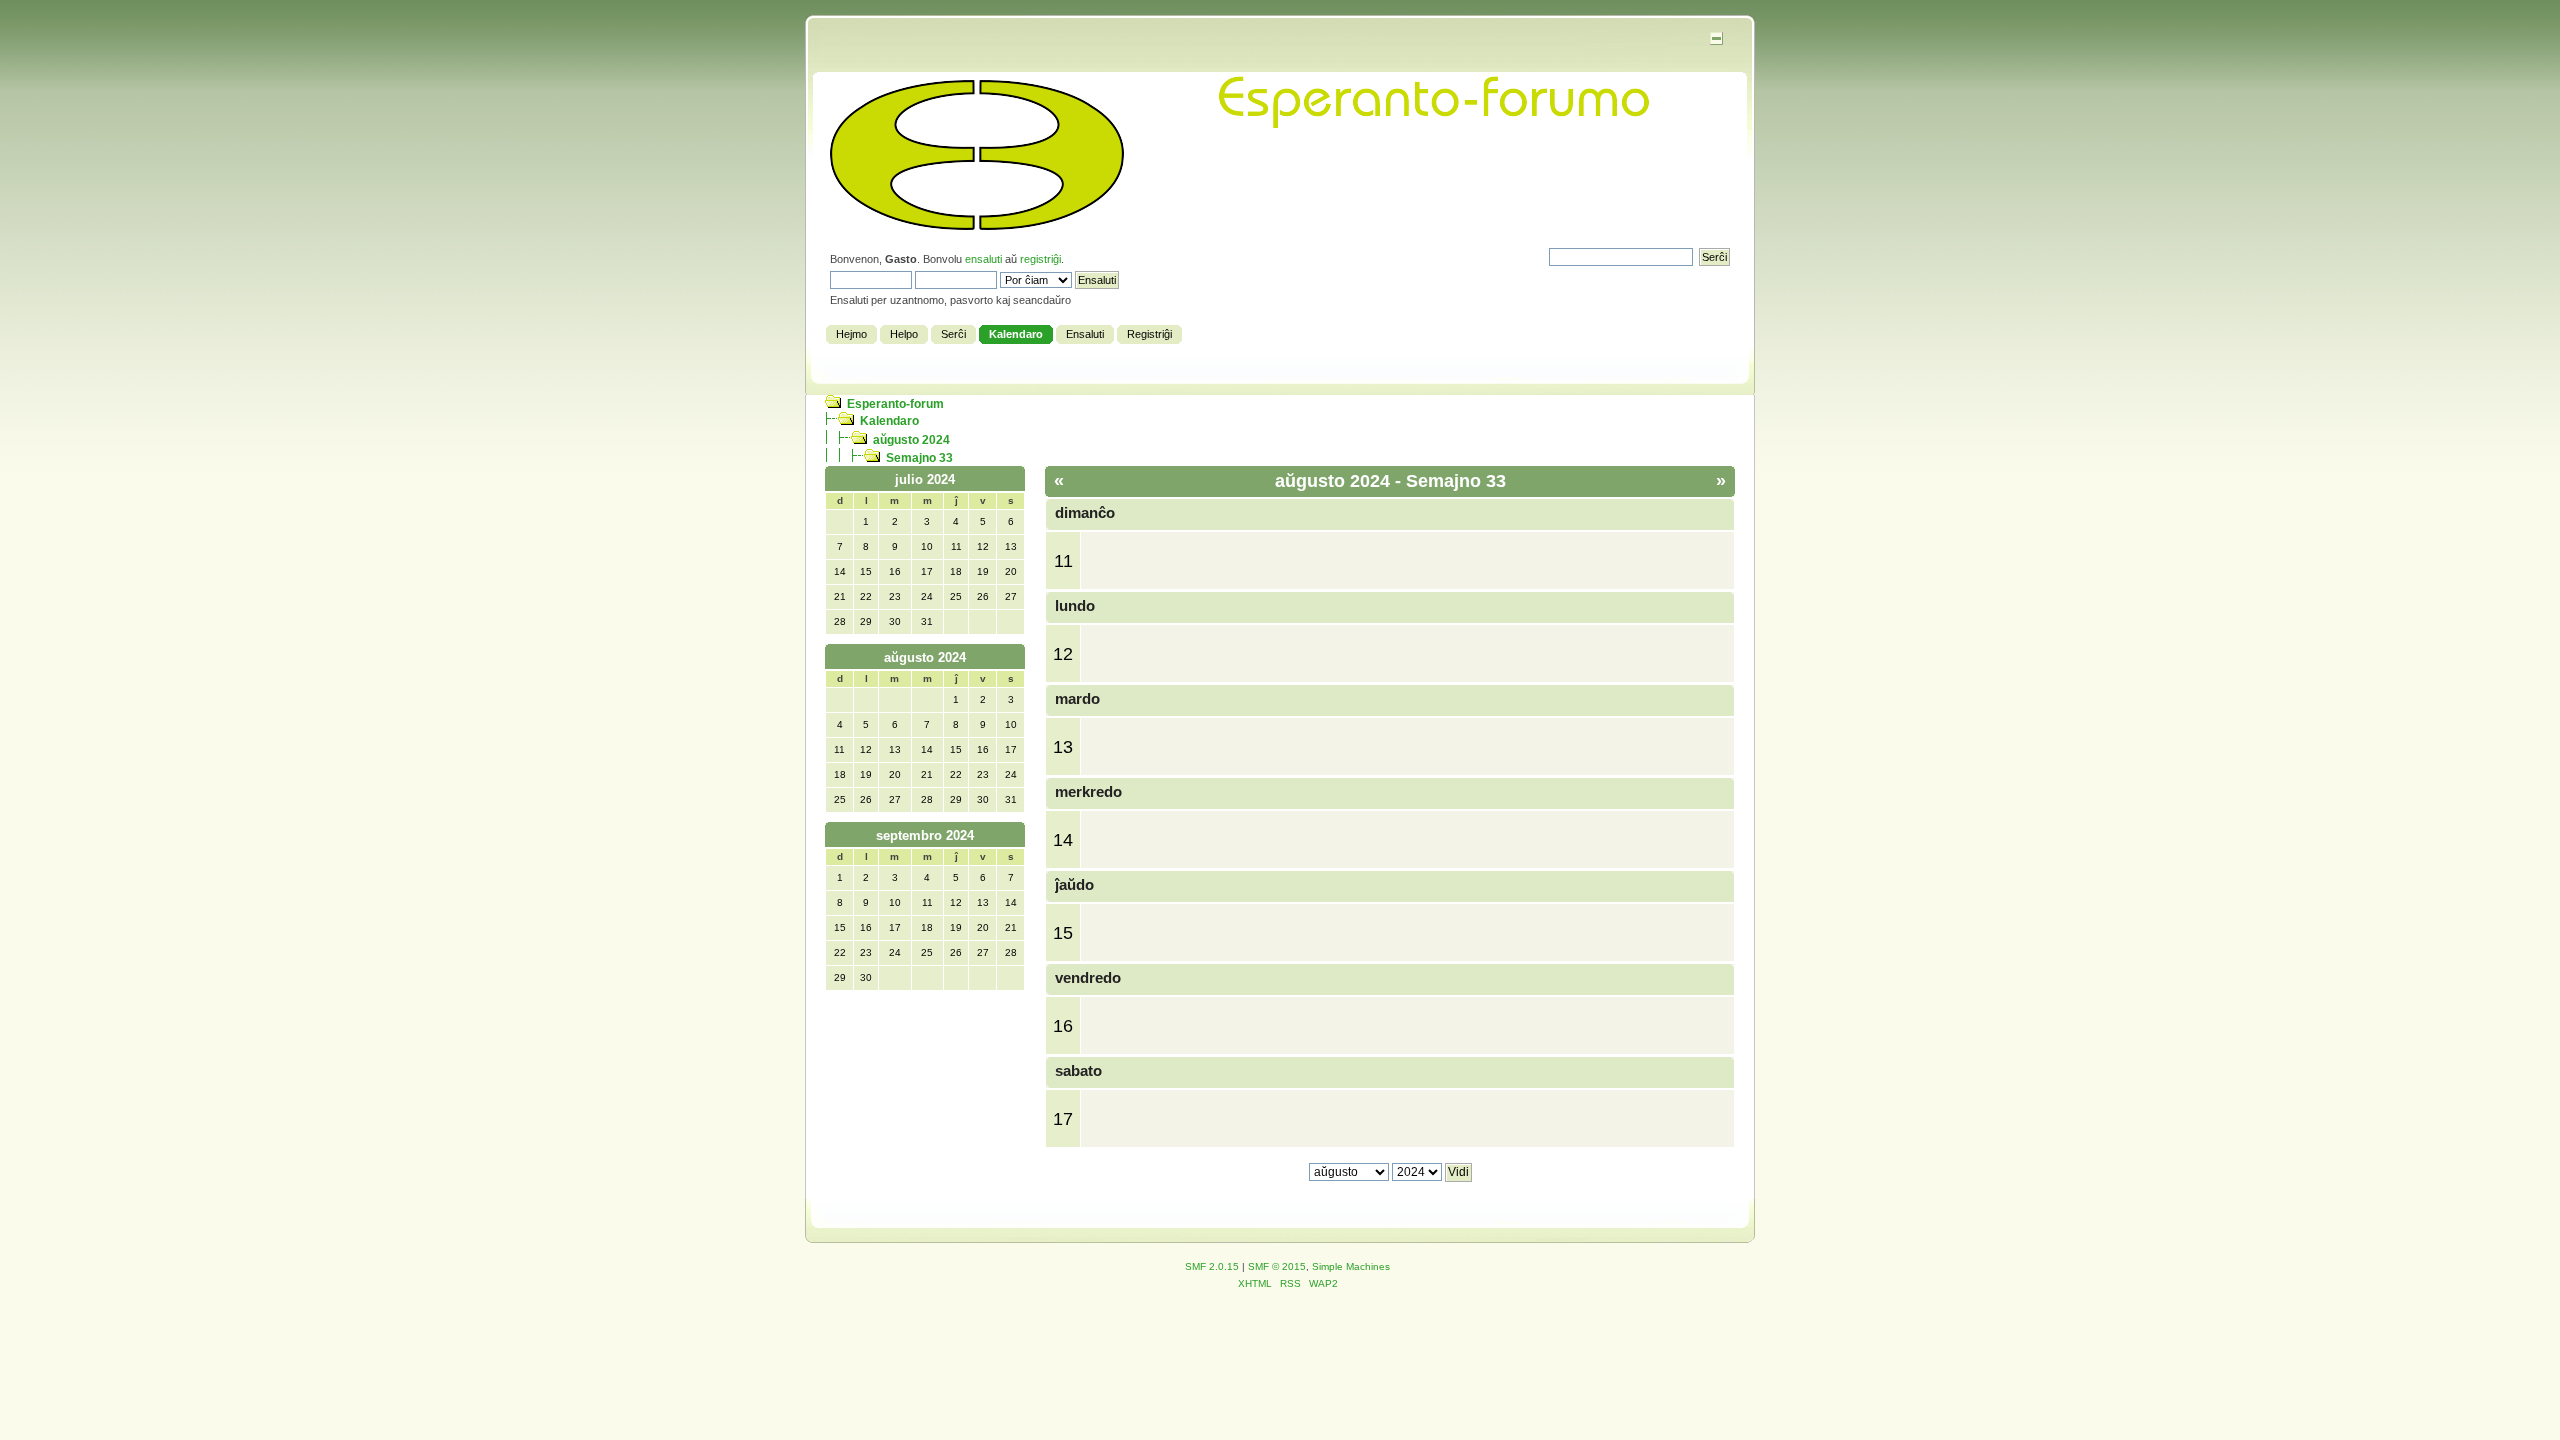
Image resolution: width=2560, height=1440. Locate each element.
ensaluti (983, 259)
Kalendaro (889, 421)
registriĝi (1040, 259)
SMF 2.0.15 (1212, 1266)
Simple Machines (1351, 1266)
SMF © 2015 (1277, 1266)
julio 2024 (925, 479)
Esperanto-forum (895, 404)
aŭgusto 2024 (911, 440)
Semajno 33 (919, 458)
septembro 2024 (925, 835)
